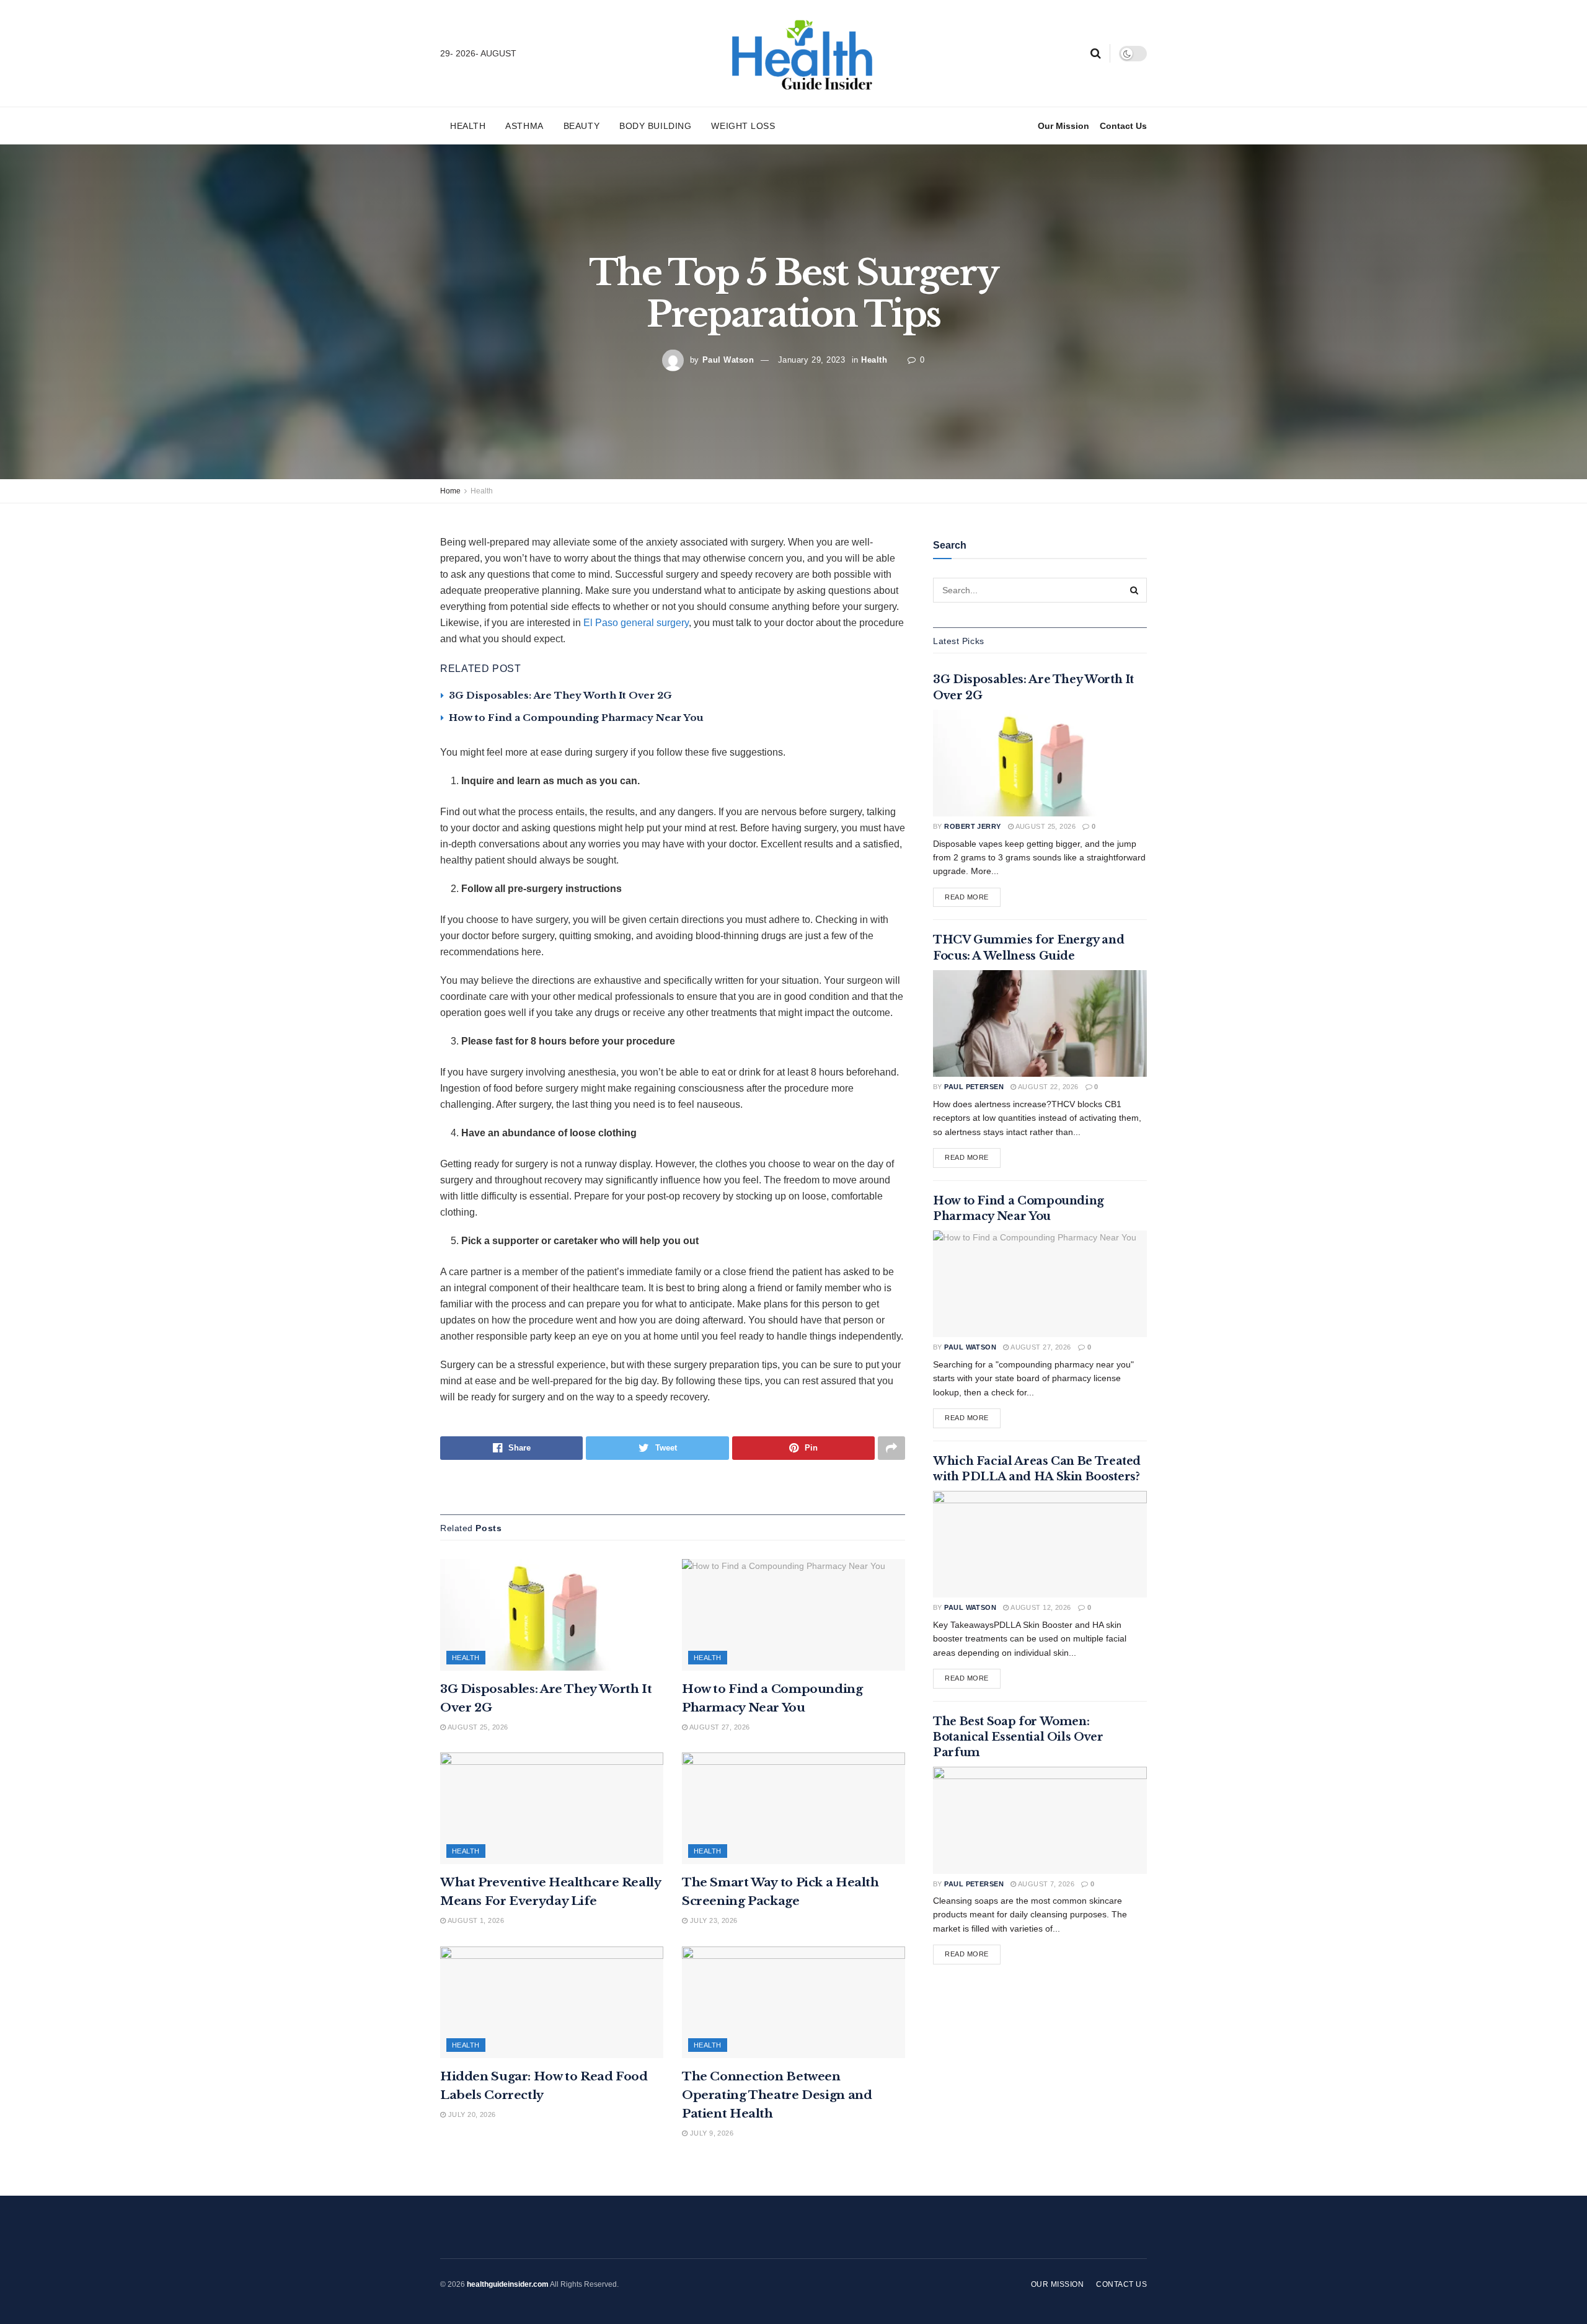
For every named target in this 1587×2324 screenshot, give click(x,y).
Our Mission (1063, 126)
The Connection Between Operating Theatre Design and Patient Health (777, 2095)
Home (450, 491)
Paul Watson (728, 360)
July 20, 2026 (471, 2114)
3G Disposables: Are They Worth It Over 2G (560, 695)
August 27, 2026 (718, 1727)
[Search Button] (1134, 590)
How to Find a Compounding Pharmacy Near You (576, 718)
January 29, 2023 (811, 360)
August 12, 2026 (1040, 1607)
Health (468, 126)
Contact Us (1123, 126)
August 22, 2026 (1048, 1087)
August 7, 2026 (1045, 1884)
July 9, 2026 (710, 2133)
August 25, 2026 (477, 1727)
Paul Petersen (974, 1087)
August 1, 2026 (475, 1920)
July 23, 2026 (712, 1920)
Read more (967, 897)
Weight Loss (743, 126)
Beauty (581, 126)
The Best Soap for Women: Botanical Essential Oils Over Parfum (1018, 1737)
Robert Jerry (972, 826)
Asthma (524, 126)
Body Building (655, 126)
